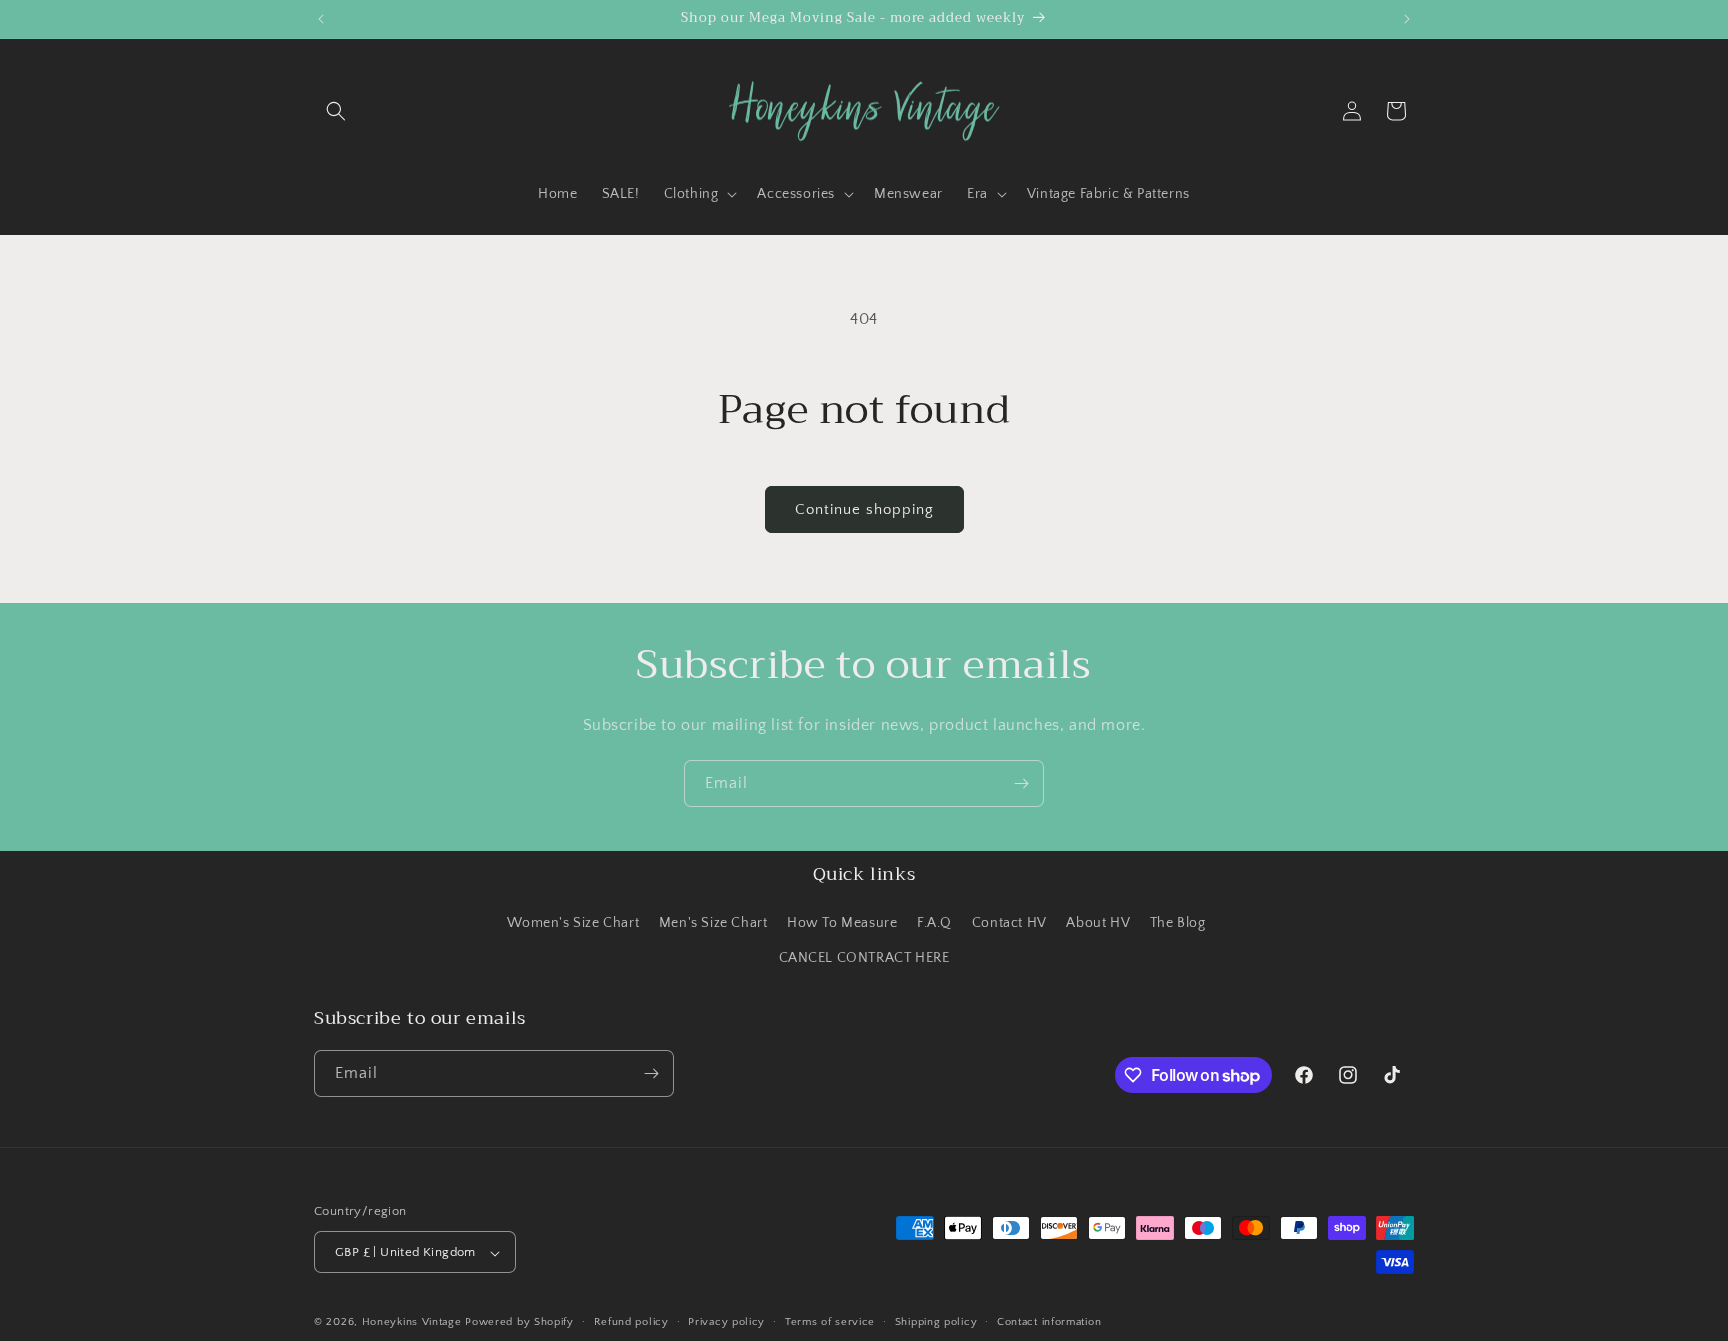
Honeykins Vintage (412, 1323)
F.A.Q (934, 923)
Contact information (1049, 1322)
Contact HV (1009, 923)
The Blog (1178, 923)
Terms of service (830, 1322)
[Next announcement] (1407, 19)
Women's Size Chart (573, 923)
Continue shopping (864, 509)
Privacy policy (726, 1322)
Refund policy (631, 1322)
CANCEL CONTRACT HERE (864, 959)
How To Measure (842, 923)
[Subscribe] (1021, 783)
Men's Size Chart (713, 923)
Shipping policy (936, 1322)
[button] (336, 111)
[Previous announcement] (321, 19)
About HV (1098, 923)
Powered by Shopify (519, 1323)
